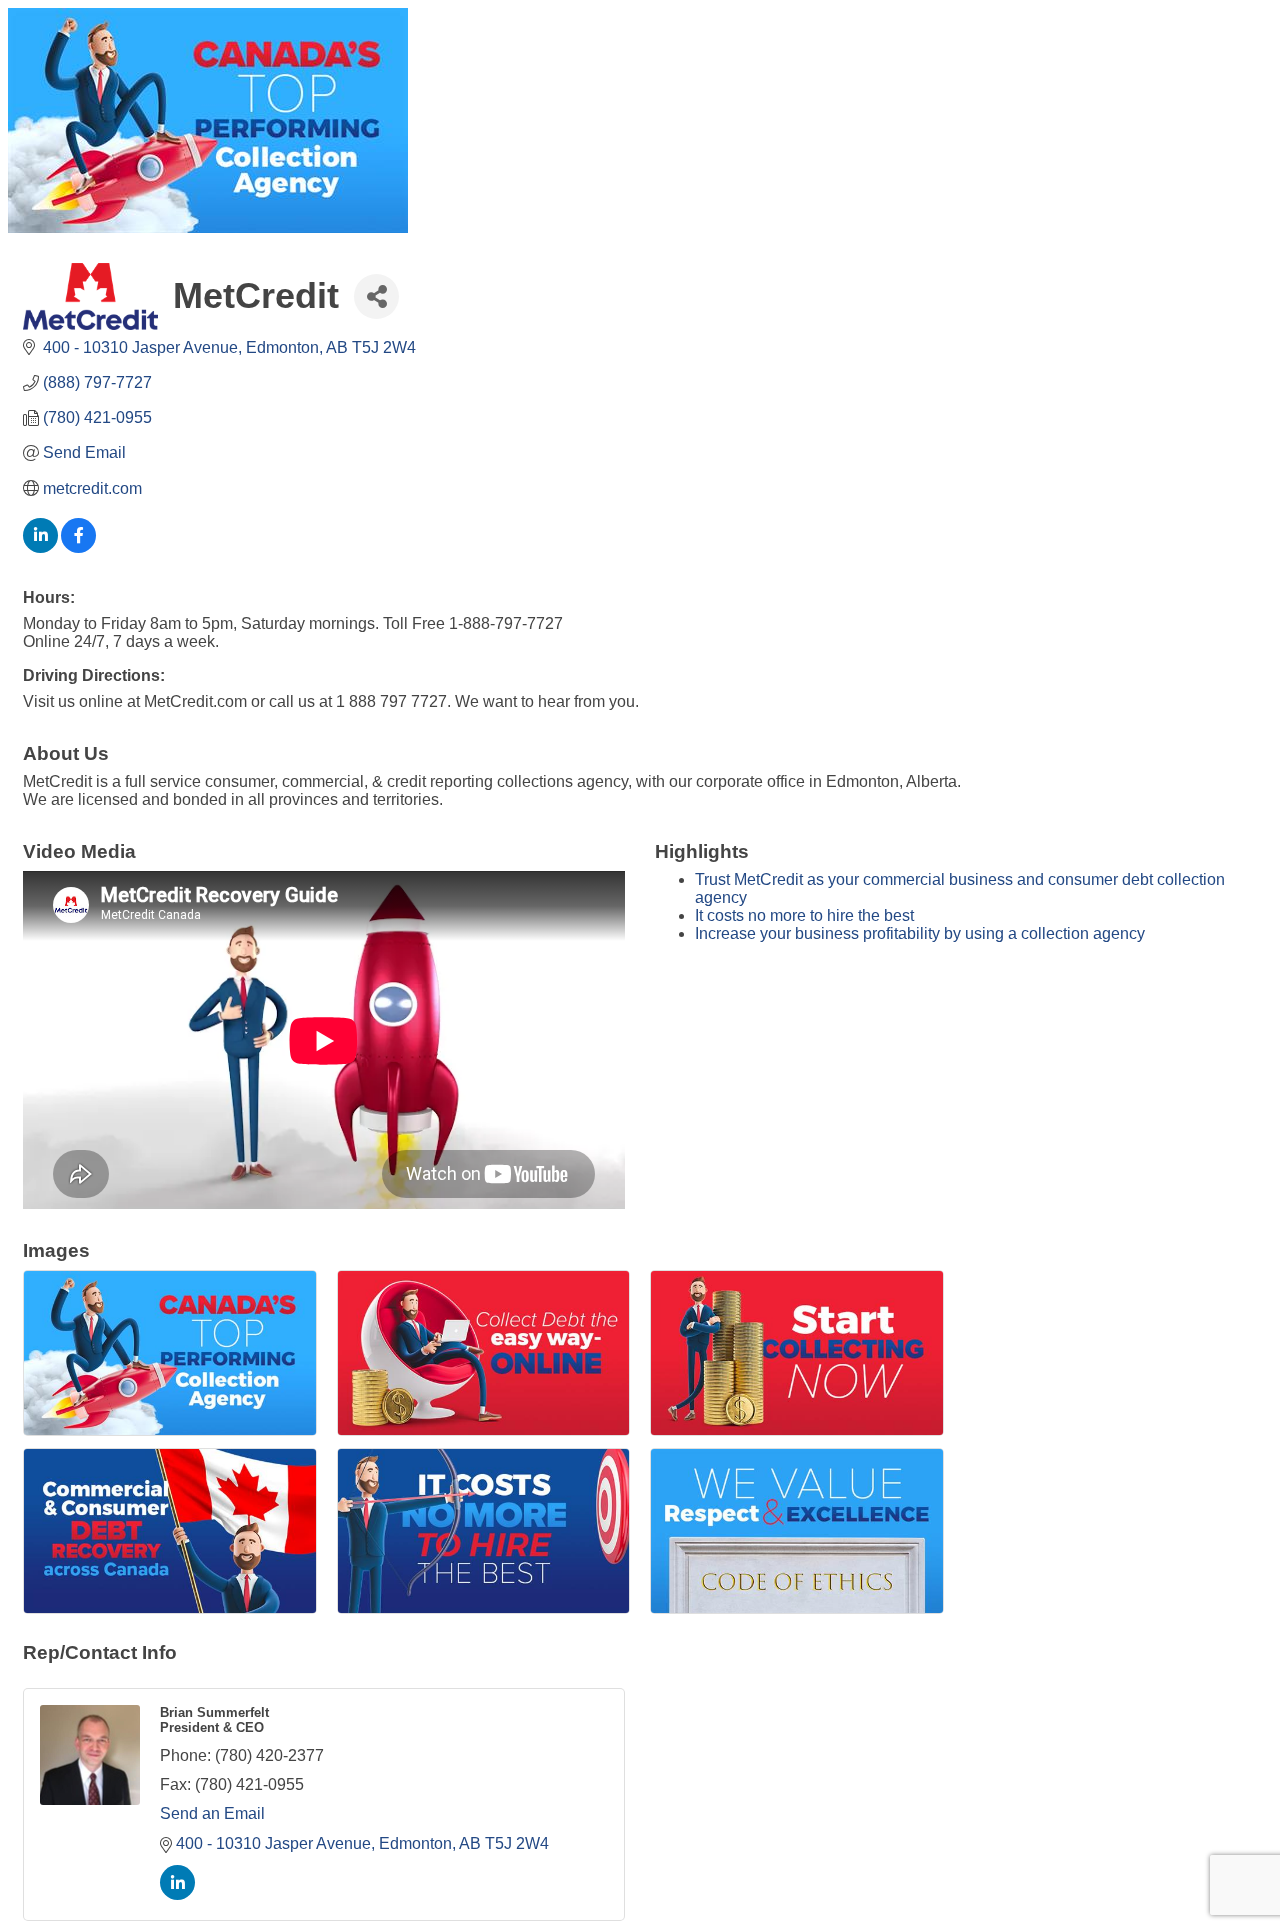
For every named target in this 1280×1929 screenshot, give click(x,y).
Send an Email (212, 1813)
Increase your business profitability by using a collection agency (920, 933)
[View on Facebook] (78, 547)
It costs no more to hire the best (804, 915)
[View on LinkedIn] (40, 547)
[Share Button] (376, 296)
